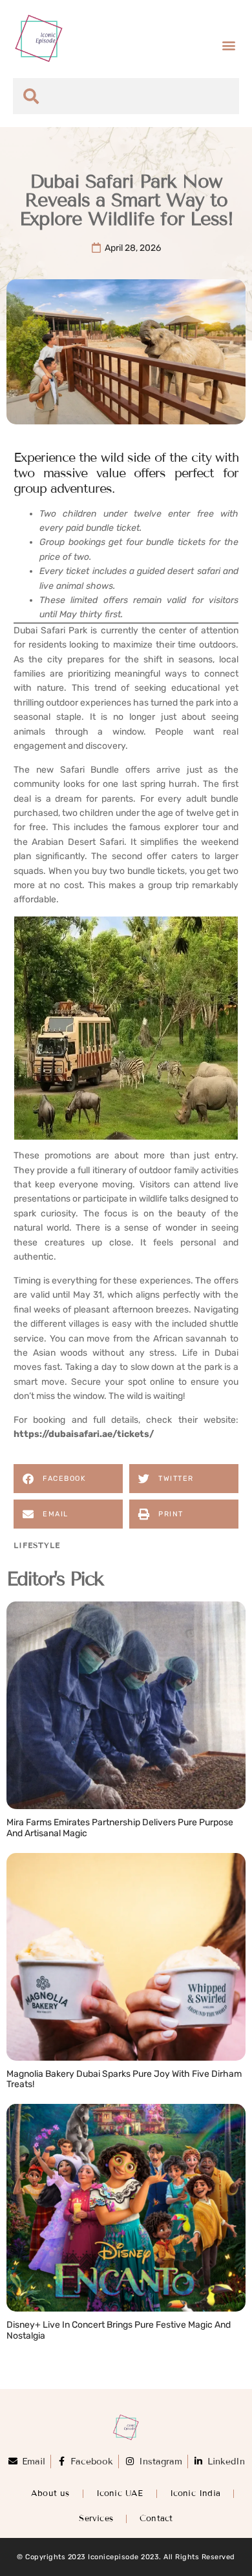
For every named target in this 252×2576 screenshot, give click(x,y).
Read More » (35, 1847)
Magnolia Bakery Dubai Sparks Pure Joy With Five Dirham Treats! (124, 2079)
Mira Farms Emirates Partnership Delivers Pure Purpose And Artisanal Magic (120, 1828)
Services (96, 2519)
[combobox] (126, 96)
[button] (228, 45)
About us (50, 2493)
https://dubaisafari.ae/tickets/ (84, 1434)
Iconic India (195, 2493)
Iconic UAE (120, 2493)
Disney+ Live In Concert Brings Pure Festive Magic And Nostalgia (119, 2330)
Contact (156, 2519)
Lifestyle (37, 1545)
